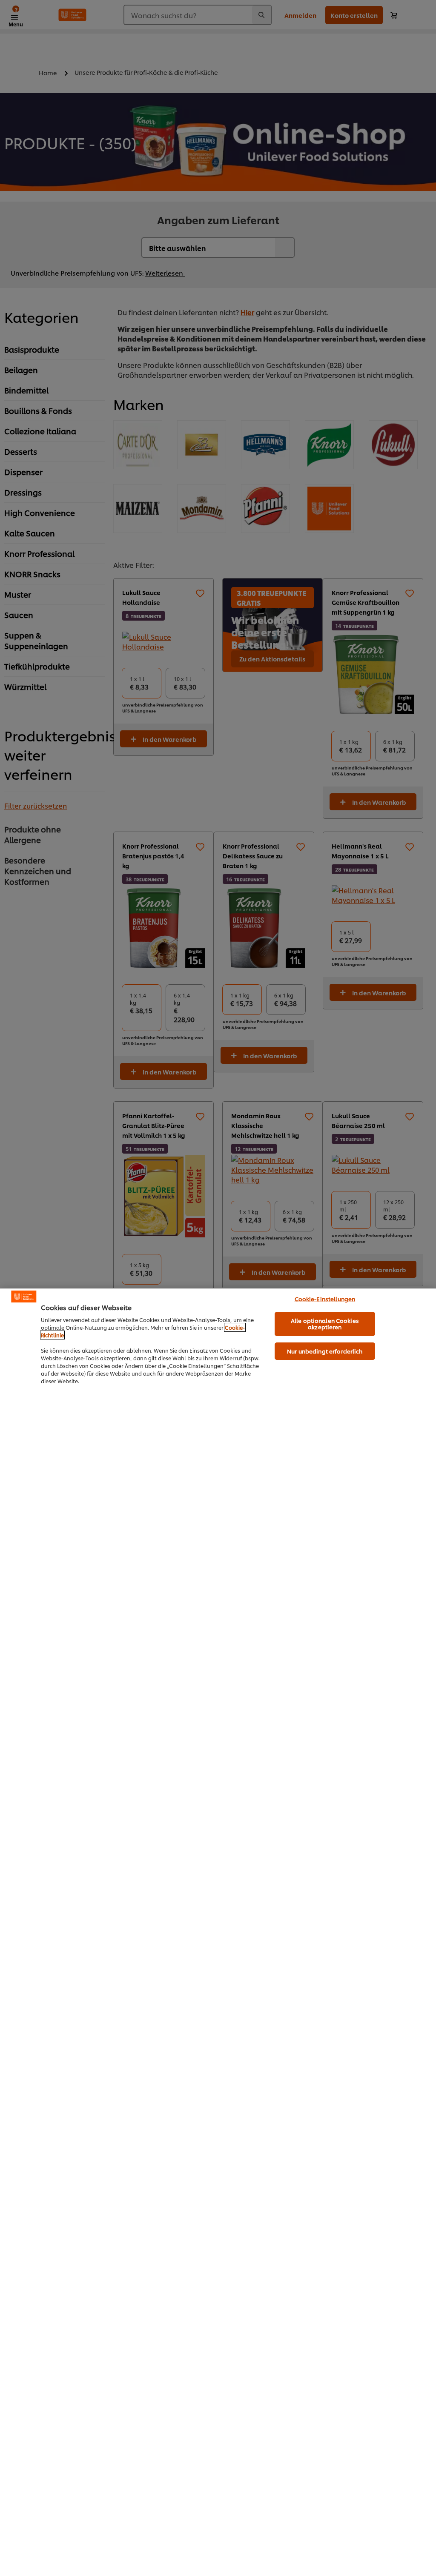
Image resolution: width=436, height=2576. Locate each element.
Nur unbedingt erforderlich (325, 1351)
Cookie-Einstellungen (325, 1299)
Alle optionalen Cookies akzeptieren (325, 1324)
